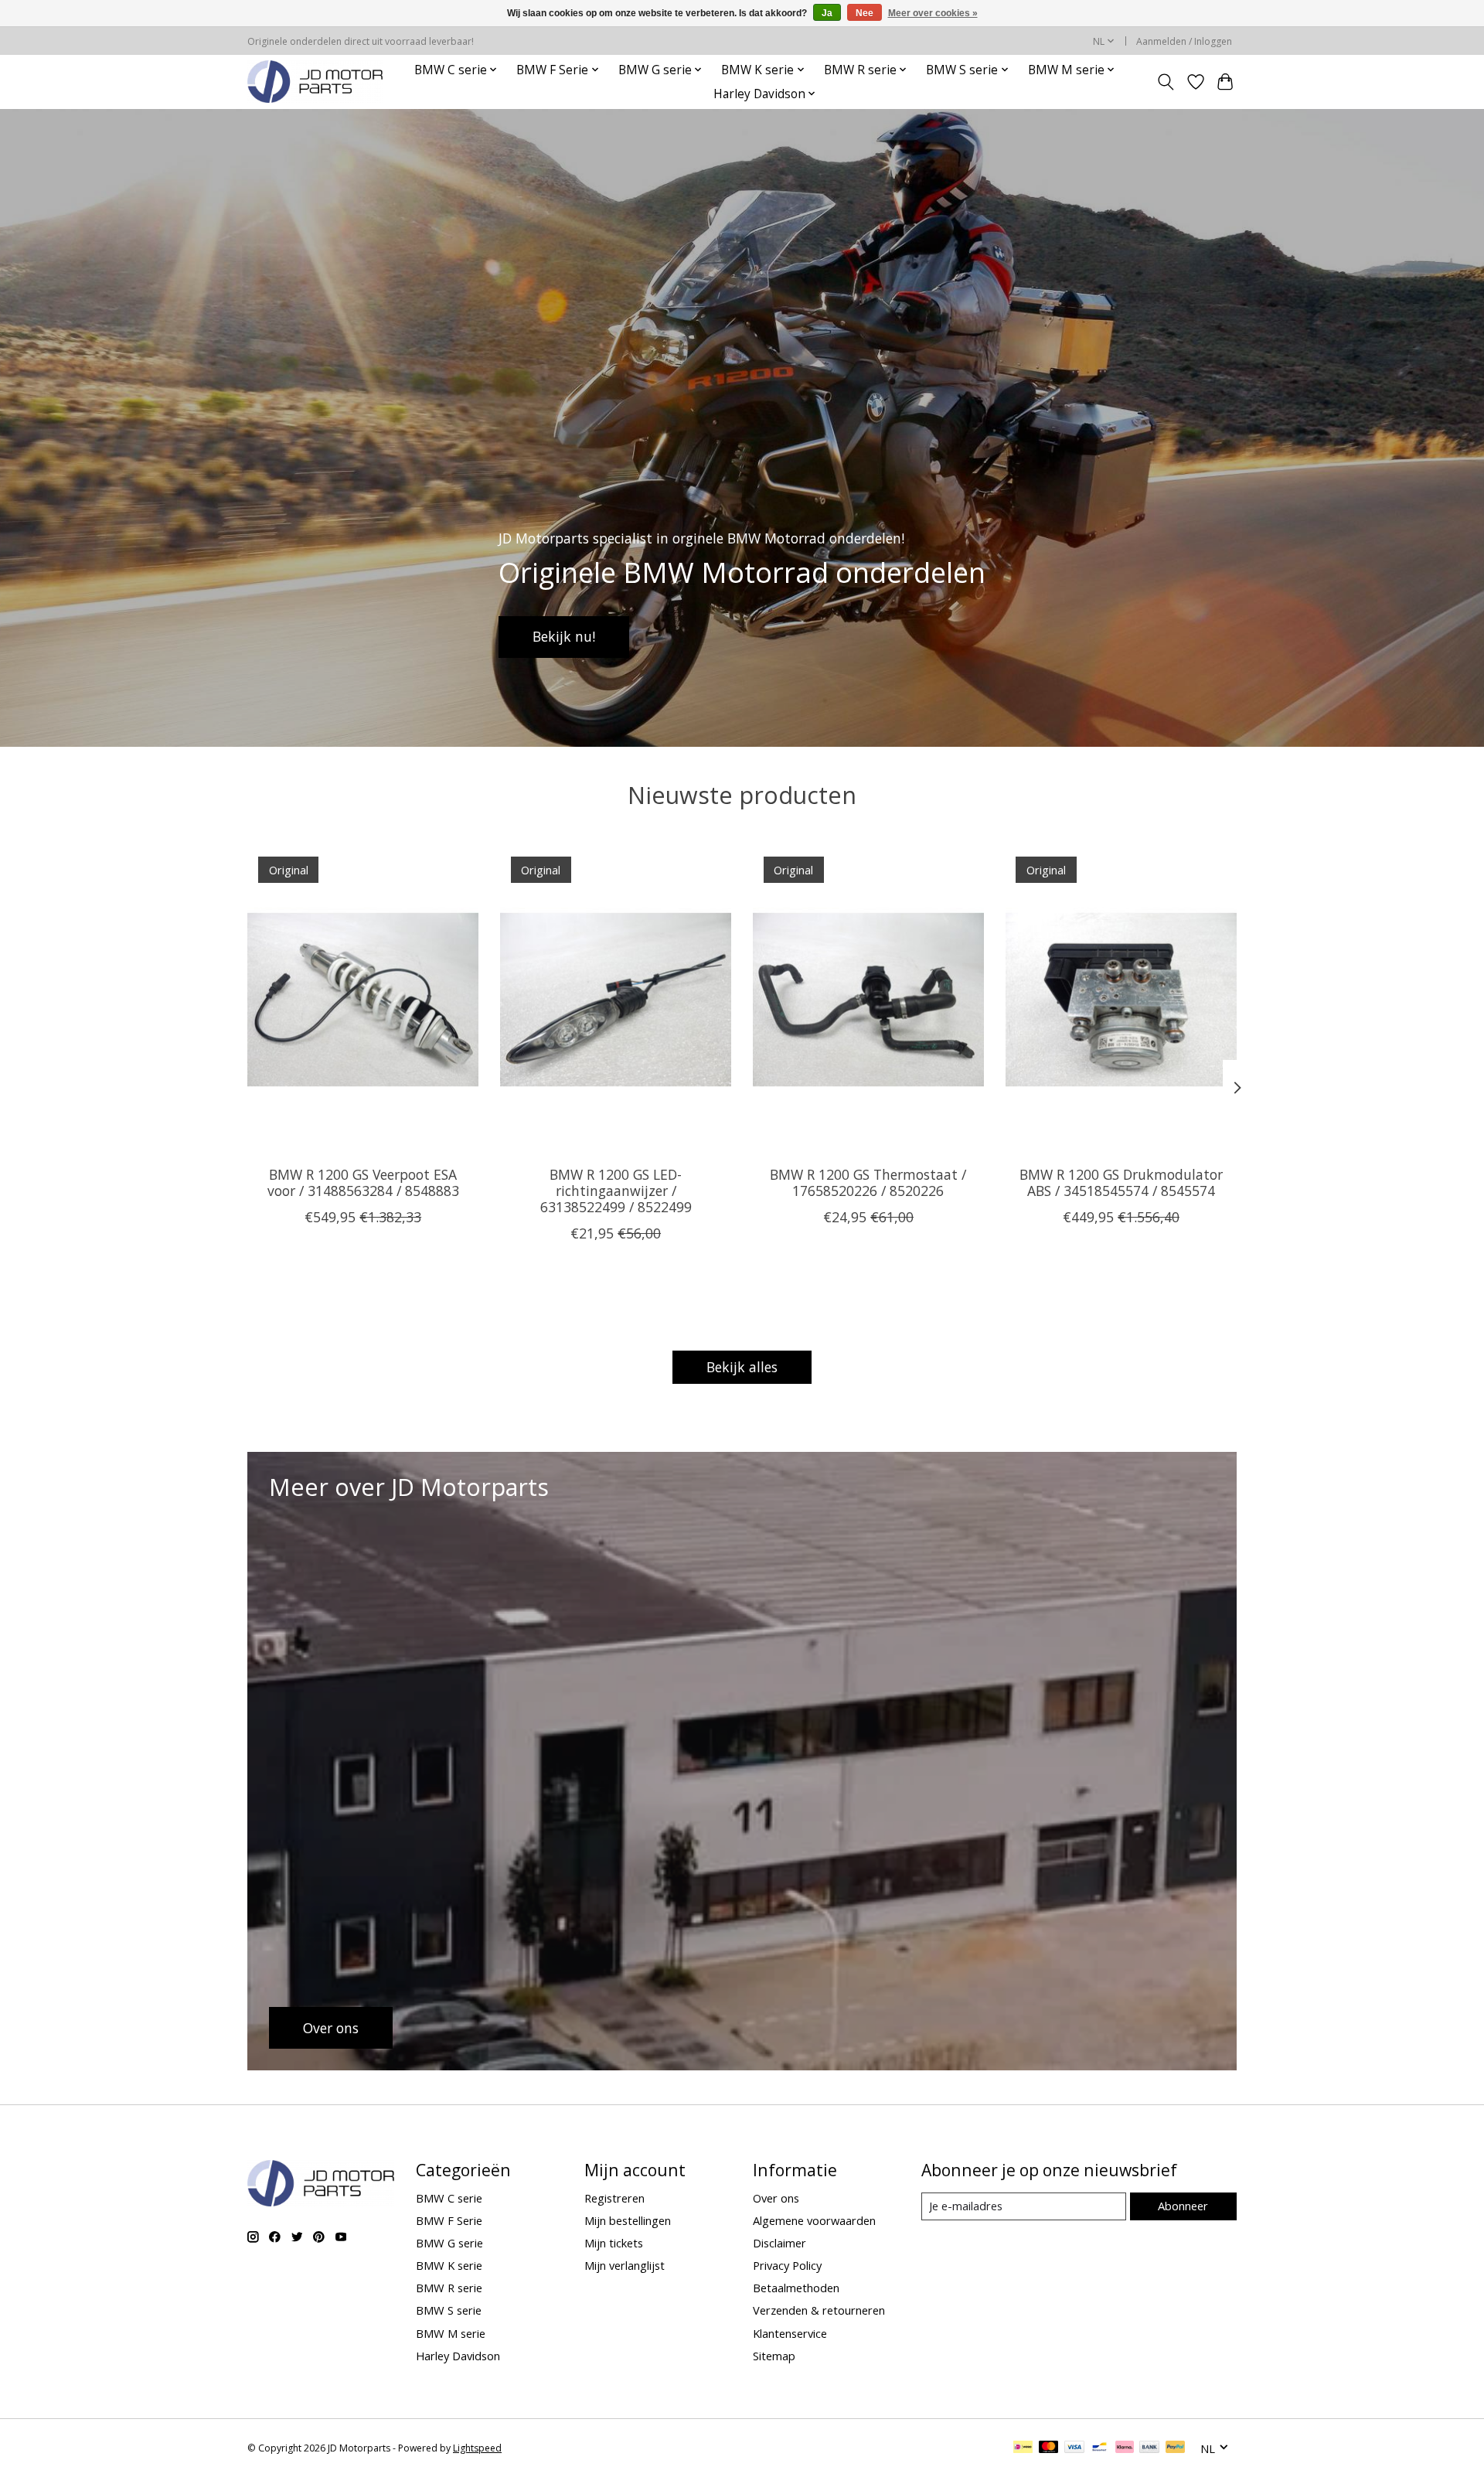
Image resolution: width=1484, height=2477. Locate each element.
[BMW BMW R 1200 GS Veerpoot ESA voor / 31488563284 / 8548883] (363, 1000)
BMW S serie (449, 2310)
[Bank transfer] (1149, 2448)
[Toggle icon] (1166, 82)
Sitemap (774, 2356)
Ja (827, 13)
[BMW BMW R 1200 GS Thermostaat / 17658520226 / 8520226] (868, 1000)
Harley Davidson (458, 2356)
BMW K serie (449, 2265)
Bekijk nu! (564, 636)
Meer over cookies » (933, 13)
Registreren (614, 2198)
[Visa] (1074, 2448)
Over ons (776, 2198)
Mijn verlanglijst (625, 2265)
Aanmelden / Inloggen (1184, 41)
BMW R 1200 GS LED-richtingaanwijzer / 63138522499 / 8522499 (616, 1191)
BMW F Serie (449, 2220)
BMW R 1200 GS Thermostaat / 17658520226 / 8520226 (868, 1182)
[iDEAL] (1023, 2448)
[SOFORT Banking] (1125, 2448)
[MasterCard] (1049, 2448)
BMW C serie (449, 2198)
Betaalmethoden (796, 2288)
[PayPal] (1176, 2448)
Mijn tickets (614, 2243)
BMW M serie (451, 2333)
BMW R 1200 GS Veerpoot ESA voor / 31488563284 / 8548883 (363, 1182)
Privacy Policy (787, 2265)
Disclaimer (779, 2243)
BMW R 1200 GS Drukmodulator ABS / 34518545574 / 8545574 (1121, 1182)
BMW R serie (449, 2288)
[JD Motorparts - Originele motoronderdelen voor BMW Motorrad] (315, 82)
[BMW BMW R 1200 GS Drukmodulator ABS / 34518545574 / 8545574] (1121, 1000)
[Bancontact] (1099, 2448)
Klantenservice (790, 2333)
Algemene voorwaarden (814, 2220)
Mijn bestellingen (628, 2220)
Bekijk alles (742, 1367)
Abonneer (1183, 2206)
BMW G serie (449, 2243)
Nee (865, 13)
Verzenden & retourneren (819, 2310)
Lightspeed (477, 2448)
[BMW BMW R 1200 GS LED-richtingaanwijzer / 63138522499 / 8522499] (616, 1000)
